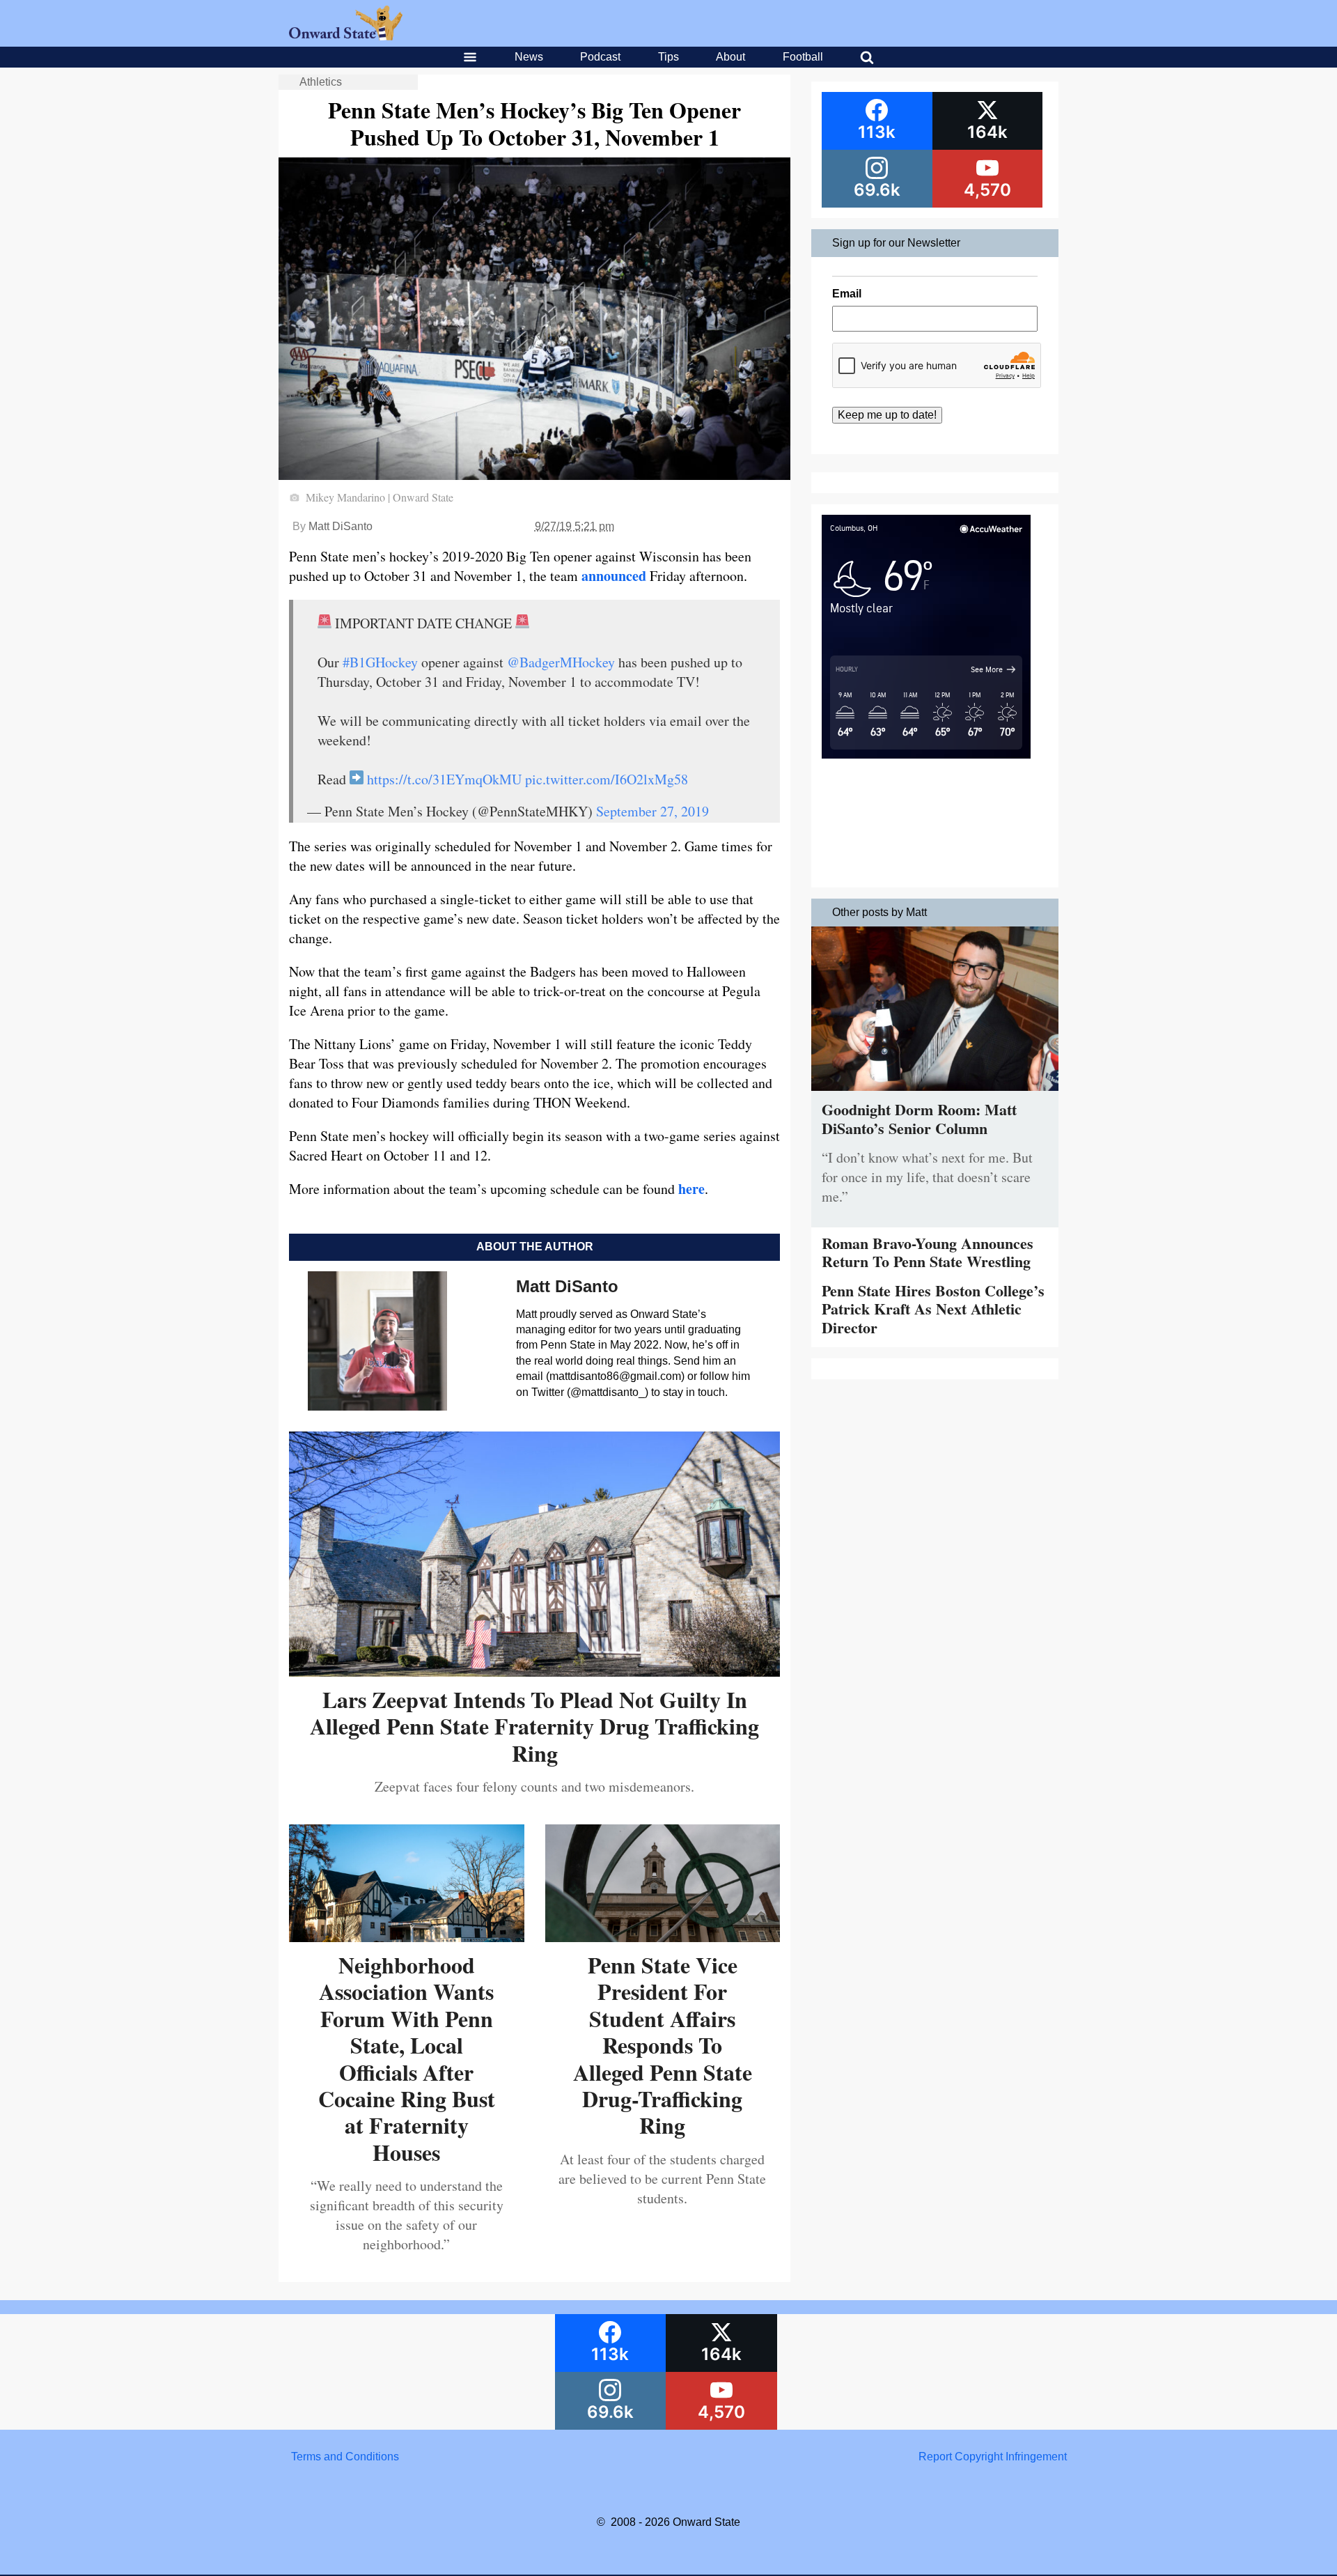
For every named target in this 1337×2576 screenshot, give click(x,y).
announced (614, 576)
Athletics (321, 82)
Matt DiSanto (341, 526)
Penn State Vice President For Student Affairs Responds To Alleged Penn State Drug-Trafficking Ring (663, 2045)
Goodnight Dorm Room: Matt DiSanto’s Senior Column (919, 1118)
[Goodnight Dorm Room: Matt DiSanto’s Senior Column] (935, 1094)
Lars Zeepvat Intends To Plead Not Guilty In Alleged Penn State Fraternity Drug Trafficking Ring (534, 1726)
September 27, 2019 (652, 811)
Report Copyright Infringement (993, 2457)
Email (847, 294)
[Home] (346, 37)
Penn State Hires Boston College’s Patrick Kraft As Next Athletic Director (933, 1309)
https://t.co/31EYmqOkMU (444, 779)
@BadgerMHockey (561, 662)
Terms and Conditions (345, 2457)
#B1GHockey (380, 662)
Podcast (600, 57)
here (691, 1189)
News (529, 57)
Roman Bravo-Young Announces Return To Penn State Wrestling (928, 1252)
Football (803, 57)
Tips (668, 57)
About (730, 57)
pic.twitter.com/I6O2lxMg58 (607, 779)
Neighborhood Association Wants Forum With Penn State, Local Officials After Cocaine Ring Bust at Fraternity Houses (407, 2058)
